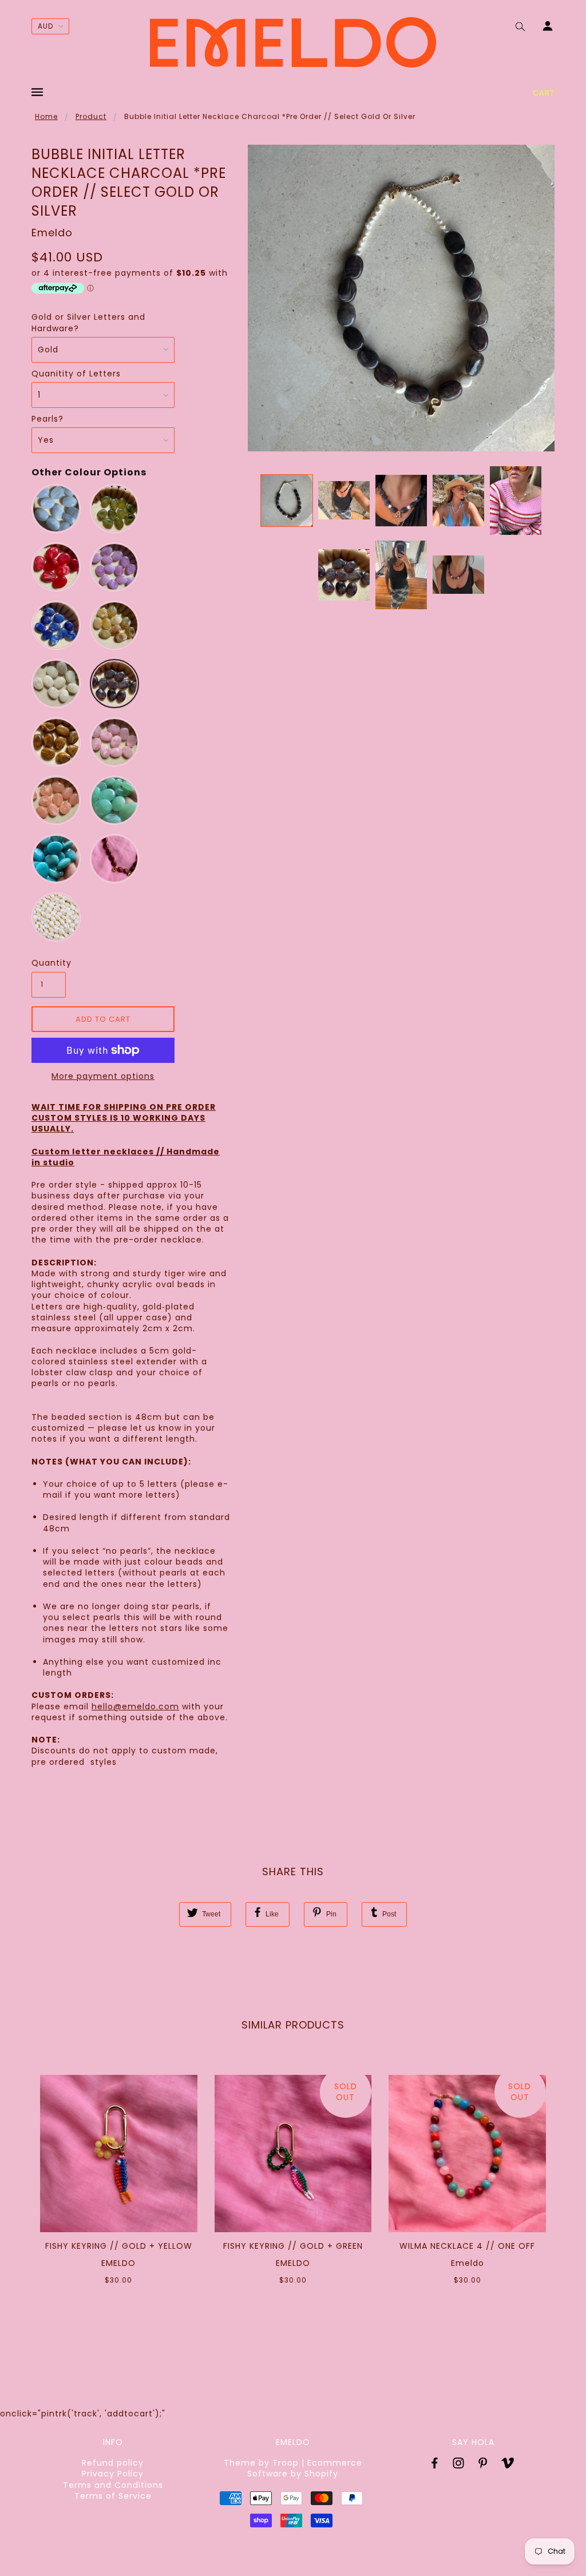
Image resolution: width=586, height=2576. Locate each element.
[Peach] (56, 800)
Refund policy (113, 2463)
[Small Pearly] (56, 917)
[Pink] (114, 742)
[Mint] (114, 800)
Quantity (49, 963)
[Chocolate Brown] (56, 742)
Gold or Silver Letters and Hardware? (88, 323)
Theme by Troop (261, 2463)
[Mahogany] (114, 859)
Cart (544, 93)
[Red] (56, 567)
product (91, 116)
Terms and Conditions (113, 2485)
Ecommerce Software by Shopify (305, 2468)
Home (46, 116)
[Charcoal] (114, 684)
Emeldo (52, 233)
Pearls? (47, 419)
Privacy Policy (113, 2474)
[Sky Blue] (56, 509)
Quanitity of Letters (76, 374)
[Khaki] (114, 509)
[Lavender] (114, 567)
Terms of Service (113, 2496)
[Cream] (56, 684)
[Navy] (56, 625)
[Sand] (114, 625)
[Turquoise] (56, 859)
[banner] (293, 42)
